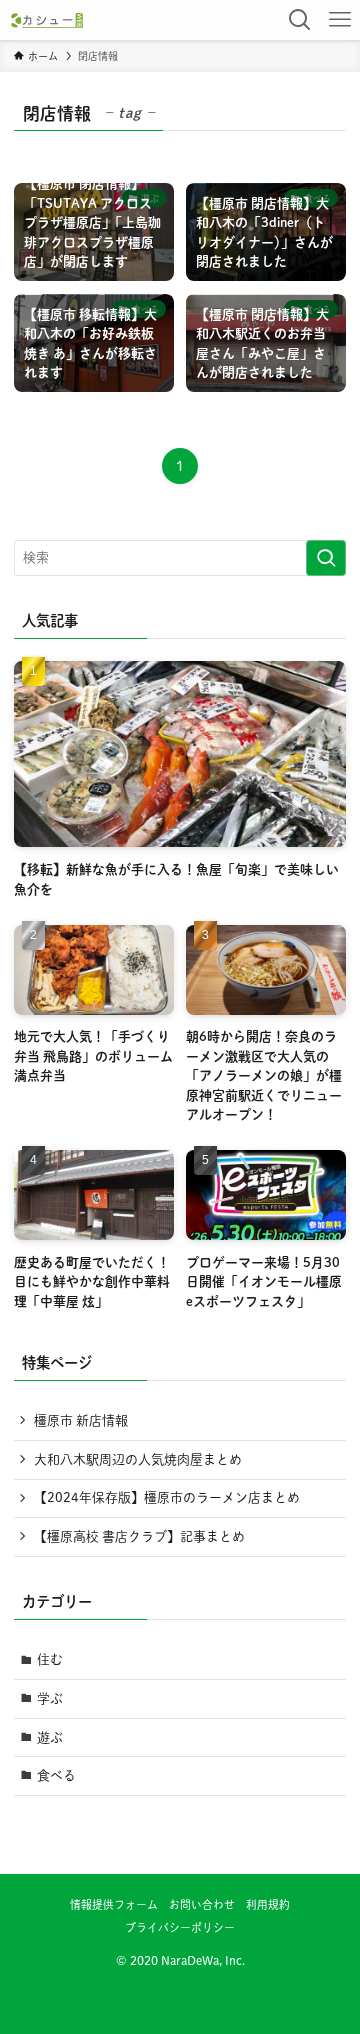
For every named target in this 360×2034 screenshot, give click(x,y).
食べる (56, 1775)
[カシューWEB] (47, 20)
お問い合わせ (202, 1904)
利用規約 (268, 1904)
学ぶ (50, 1698)
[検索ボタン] (300, 20)
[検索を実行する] (326, 558)
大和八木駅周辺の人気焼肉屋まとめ (138, 1459)
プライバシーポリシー (180, 1927)
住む (50, 1659)
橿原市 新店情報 (81, 1420)
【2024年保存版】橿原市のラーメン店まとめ (167, 1497)
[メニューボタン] (340, 20)
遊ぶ (50, 1737)
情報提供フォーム (114, 1904)
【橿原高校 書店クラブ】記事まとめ (139, 1536)
